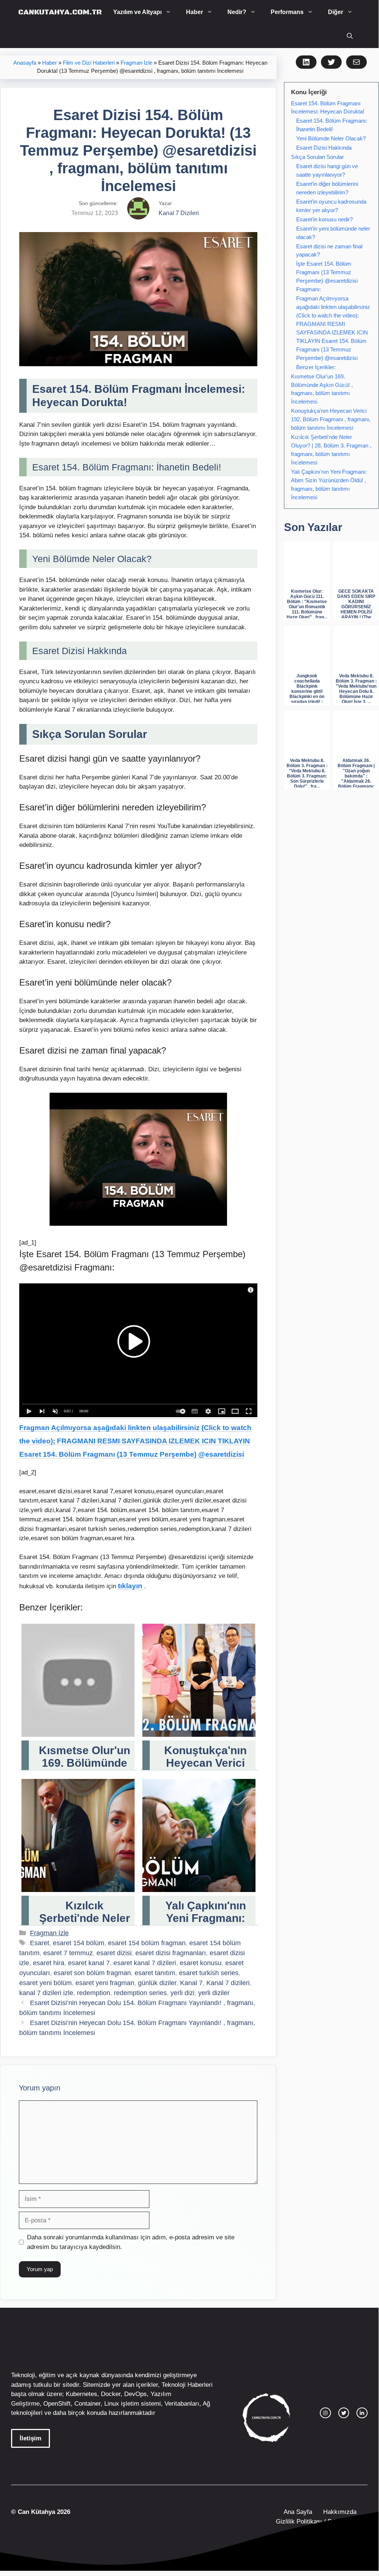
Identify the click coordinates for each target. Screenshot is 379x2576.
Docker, (112, 2394)
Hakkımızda (340, 2512)
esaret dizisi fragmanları (171, 1953)
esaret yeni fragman (105, 1983)
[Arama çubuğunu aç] (350, 36)
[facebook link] (362, 2413)
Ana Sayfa (298, 2512)
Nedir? (237, 12)
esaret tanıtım (155, 1973)
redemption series (140, 1993)
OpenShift (57, 2404)
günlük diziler (157, 1983)
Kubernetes (82, 2394)
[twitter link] (344, 2413)
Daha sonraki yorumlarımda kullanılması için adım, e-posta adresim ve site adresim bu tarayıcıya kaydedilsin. (131, 2242)
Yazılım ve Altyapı (137, 12)
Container (87, 2404)
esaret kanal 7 (89, 1963)
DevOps (136, 2394)
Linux (112, 2404)
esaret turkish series (209, 1973)
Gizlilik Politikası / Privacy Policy (321, 2521)
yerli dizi (182, 1993)
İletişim (31, 2438)
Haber (194, 12)
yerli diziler (214, 1993)
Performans (287, 12)
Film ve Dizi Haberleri (89, 63)
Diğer (336, 12)
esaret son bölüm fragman (92, 1973)
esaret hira (49, 1963)
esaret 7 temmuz (68, 1953)
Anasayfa (25, 63)
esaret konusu (201, 1963)
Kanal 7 (191, 1983)
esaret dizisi (114, 1953)
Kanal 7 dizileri (228, 1983)
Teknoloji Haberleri (187, 2385)
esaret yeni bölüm (45, 1983)
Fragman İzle (136, 63)
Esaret (40, 1943)
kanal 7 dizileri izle (46, 1993)
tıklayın (131, 1586)
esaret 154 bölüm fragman (147, 1943)
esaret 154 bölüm (79, 1943)
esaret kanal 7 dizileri (145, 1963)
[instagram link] (325, 2413)
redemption (94, 1993)
